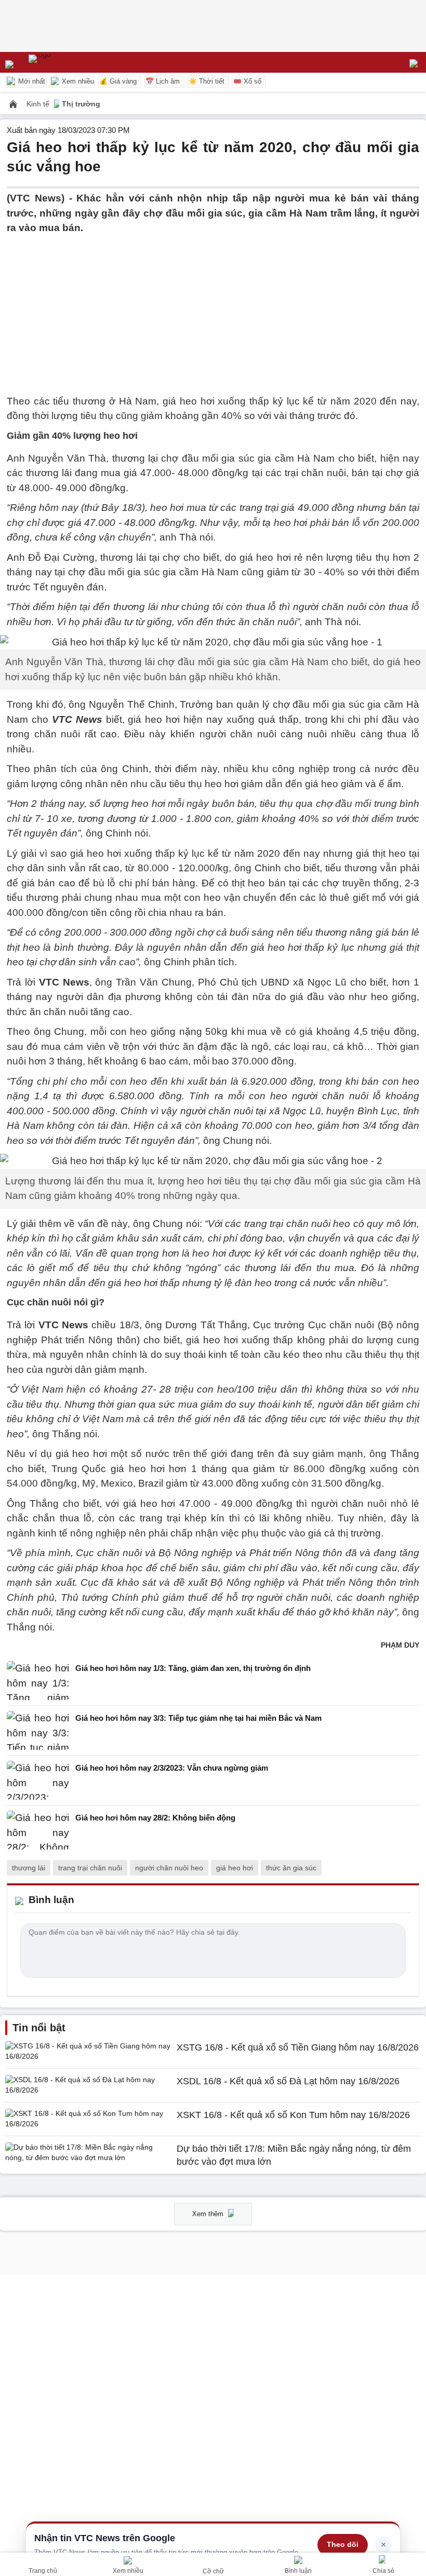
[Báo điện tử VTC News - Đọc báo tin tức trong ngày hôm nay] (64, 62)
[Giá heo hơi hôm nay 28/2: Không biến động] (38, 1830)
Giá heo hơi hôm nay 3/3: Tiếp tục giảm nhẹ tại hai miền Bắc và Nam (198, 1718)
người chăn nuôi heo (169, 1868)
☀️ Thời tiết (207, 81)
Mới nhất (31, 81)
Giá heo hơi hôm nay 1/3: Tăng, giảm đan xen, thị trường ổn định (193, 1668)
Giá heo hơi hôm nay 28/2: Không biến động (155, 1818)
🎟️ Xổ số (247, 81)
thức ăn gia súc (291, 1868)
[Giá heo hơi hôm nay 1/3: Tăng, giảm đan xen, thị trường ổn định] (38, 1681)
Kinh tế (39, 104)
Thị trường (81, 104)
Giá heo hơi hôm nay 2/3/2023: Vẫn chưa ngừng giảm (172, 1768)
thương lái (29, 1868)
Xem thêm (209, 2214)
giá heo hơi (235, 1868)
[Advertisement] (213, 308)
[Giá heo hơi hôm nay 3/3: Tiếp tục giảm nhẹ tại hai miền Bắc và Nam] (38, 1730)
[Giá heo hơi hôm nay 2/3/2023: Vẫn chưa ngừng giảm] (38, 1780)
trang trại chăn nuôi (90, 1868)
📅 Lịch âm (163, 81)
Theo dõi (343, 2544)
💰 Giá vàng (118, 81)
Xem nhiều (77, 81)
